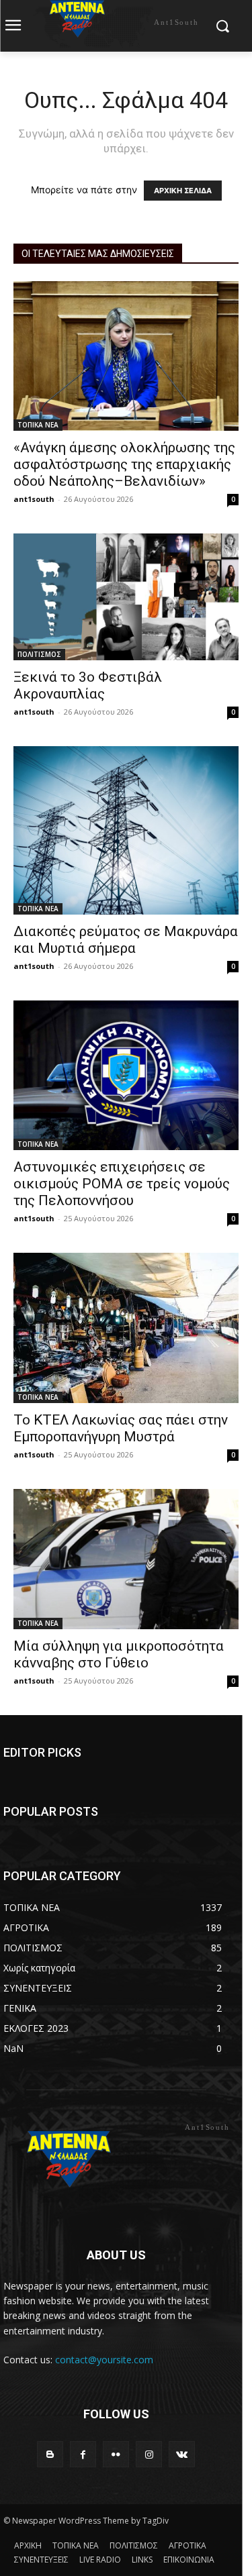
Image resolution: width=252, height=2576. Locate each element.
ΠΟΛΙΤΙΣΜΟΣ (39, 654)
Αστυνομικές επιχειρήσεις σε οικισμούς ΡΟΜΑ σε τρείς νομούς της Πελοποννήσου (122, 1184)
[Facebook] (83, 2454)
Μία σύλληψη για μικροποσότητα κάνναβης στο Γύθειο (119, 1654)
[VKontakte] (182, 2454)
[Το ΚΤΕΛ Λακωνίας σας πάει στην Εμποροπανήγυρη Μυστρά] (126, 1328)
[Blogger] (50, 2454)
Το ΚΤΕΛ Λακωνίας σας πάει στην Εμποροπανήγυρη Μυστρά (121, 1428)
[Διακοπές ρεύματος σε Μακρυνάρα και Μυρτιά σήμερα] (126, 830)
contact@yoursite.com (104, 2360)
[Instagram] (149, 2454)
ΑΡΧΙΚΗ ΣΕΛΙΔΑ (183, 191)
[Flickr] (116, 2454)
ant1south (34, 499)
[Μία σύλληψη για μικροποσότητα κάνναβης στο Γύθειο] (126, 1559)
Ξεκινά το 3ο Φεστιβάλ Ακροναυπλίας (88, 685)
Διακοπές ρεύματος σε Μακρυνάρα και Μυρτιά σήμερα (126, 940)
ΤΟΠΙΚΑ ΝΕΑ (38, 425)
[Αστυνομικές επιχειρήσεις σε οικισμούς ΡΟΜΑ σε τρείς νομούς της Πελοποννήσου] (126, 1075)
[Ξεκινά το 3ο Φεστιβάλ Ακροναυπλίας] (126, 597)
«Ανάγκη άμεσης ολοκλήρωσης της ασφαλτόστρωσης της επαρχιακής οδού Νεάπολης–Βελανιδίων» (124, 464)
